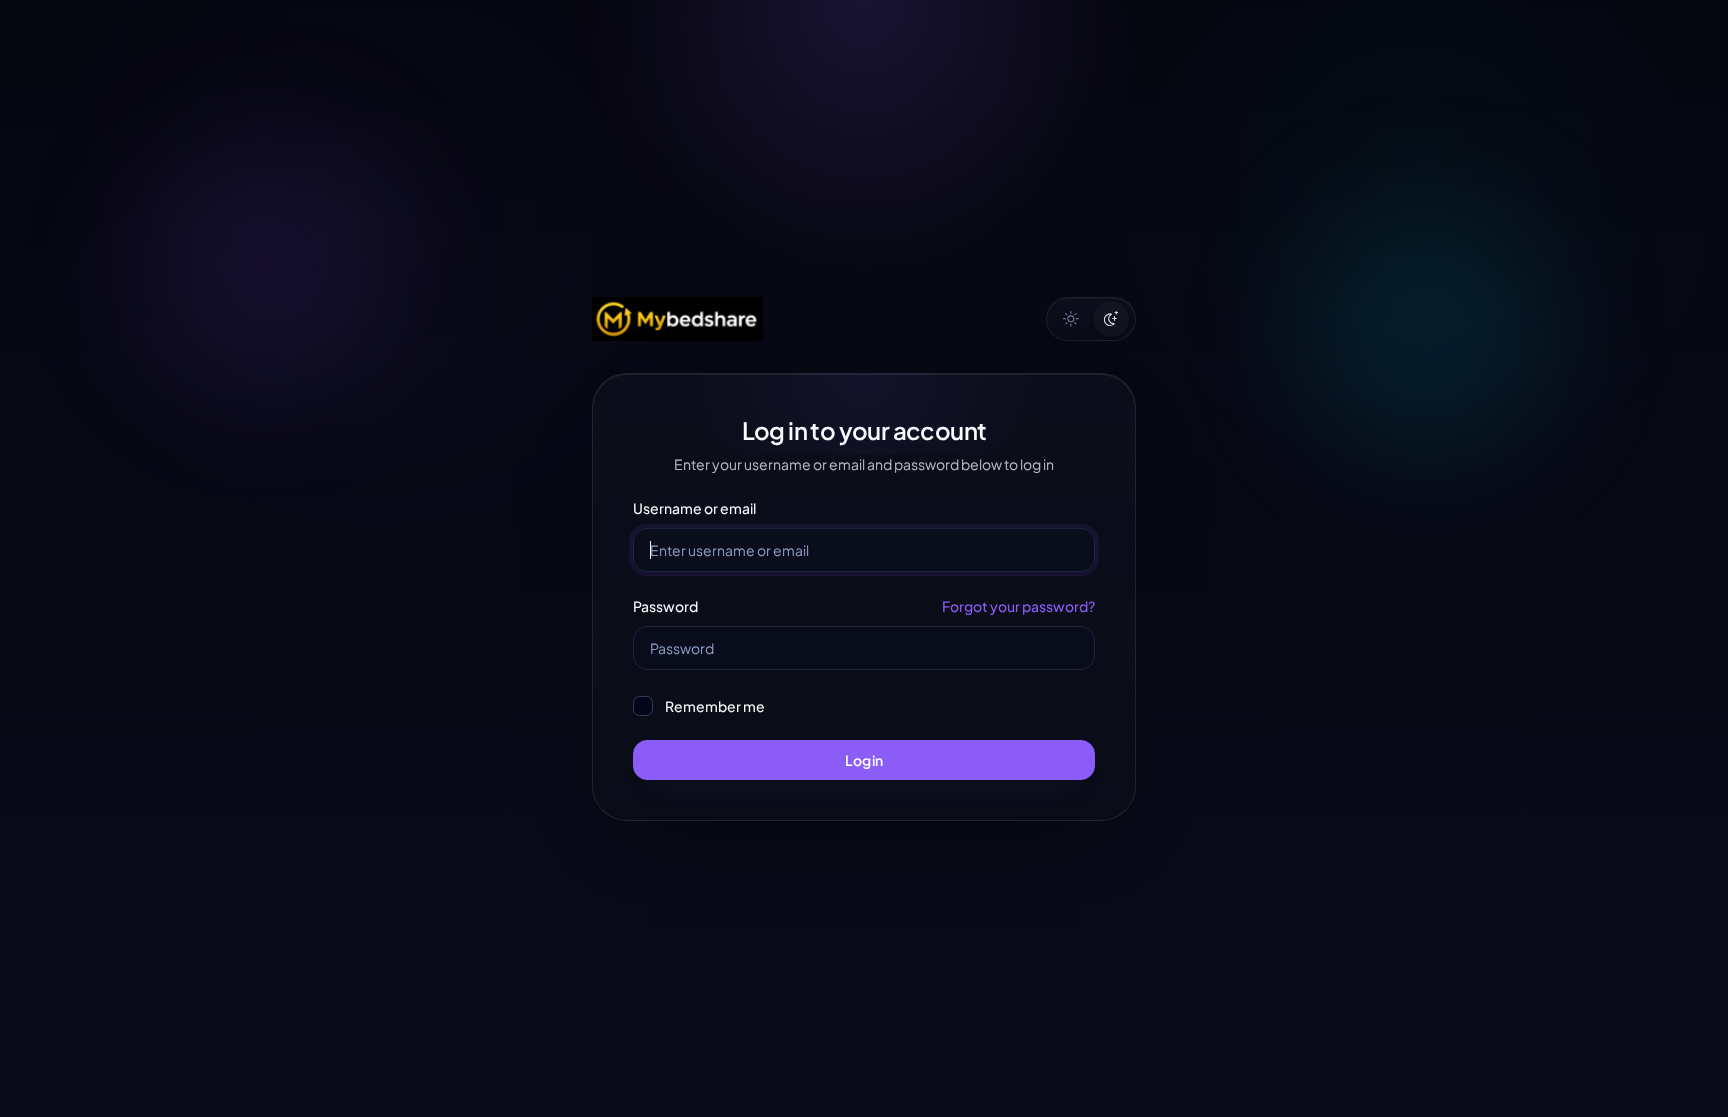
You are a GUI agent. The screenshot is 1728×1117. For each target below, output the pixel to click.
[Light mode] (1071, 319)
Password (665, 606)
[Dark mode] (1111, 319)
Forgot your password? (1018, 606)
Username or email (694, 508)
